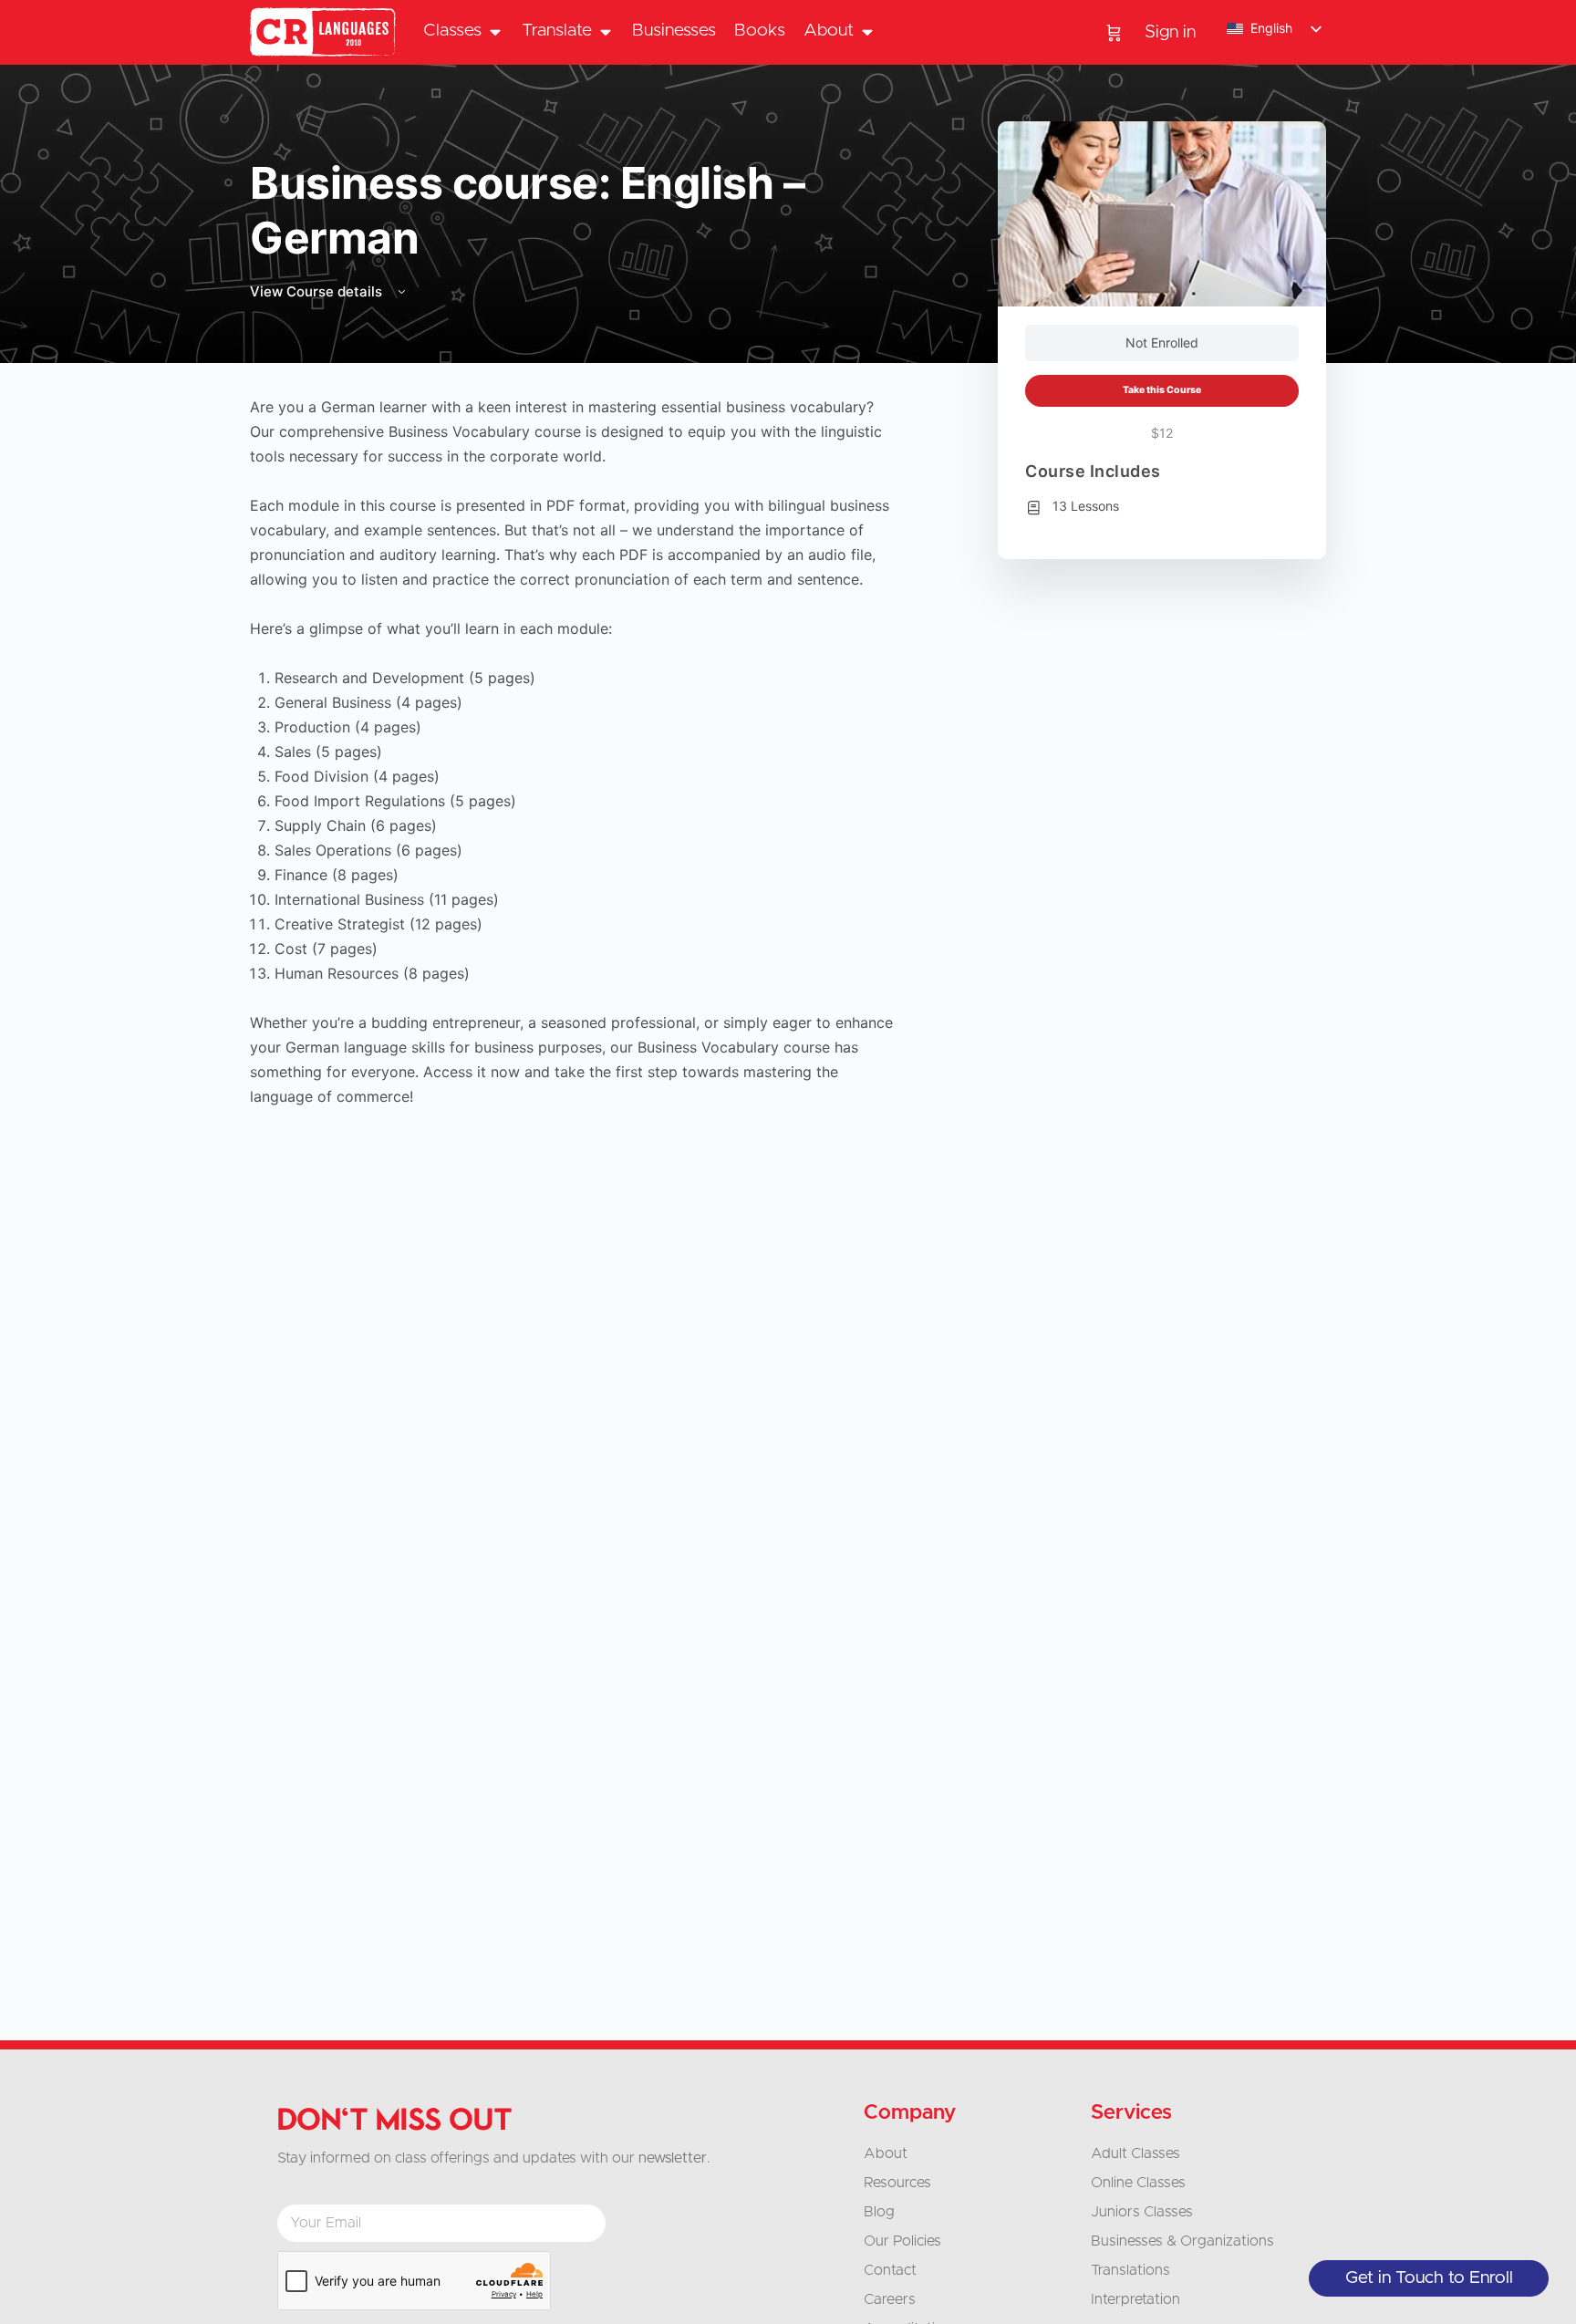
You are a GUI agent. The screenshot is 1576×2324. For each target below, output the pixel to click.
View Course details (318, 291)
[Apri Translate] (605, 31)
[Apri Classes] (495, 31)
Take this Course (1162, 390)
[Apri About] (867, 31)
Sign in (1170, 32)
